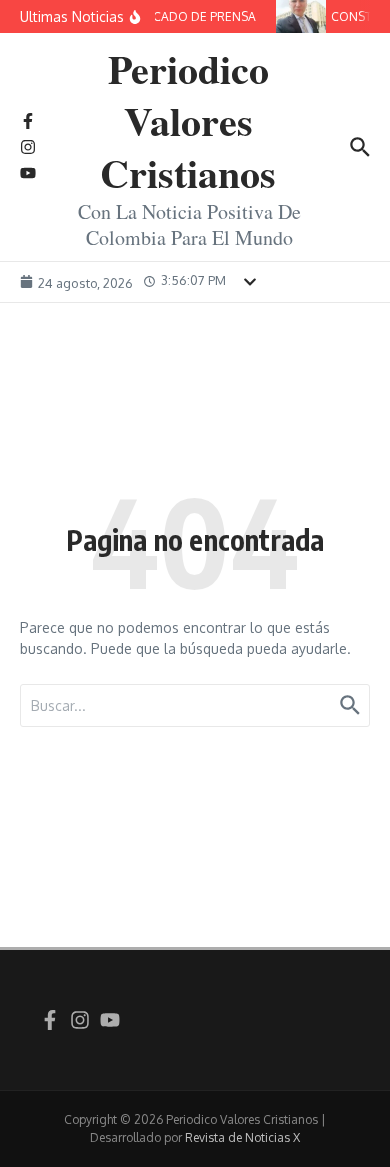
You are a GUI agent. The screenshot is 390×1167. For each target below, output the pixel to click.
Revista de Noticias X (242, 1137)
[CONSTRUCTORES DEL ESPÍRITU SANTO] (300, 16)
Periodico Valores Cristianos (188, 120)
